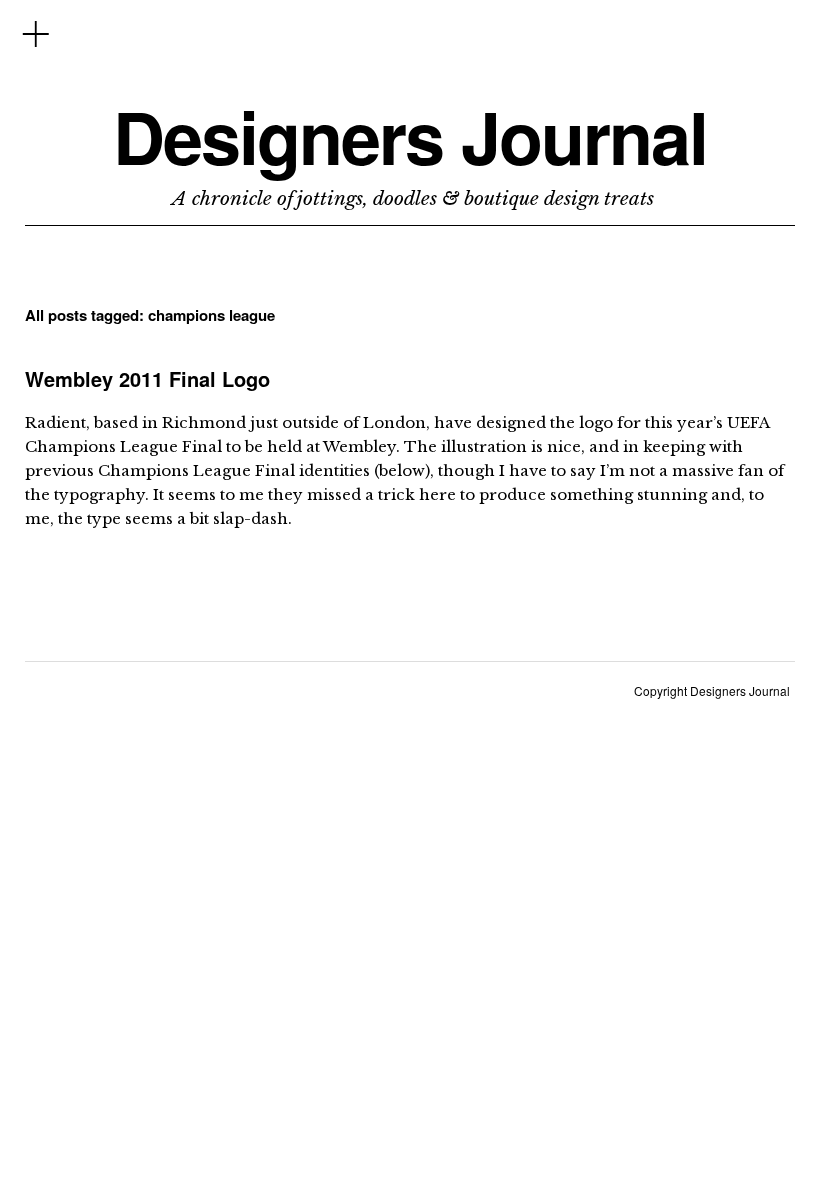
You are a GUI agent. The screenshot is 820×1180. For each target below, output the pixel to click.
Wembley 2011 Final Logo (147, 378)
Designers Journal (410, 136)
